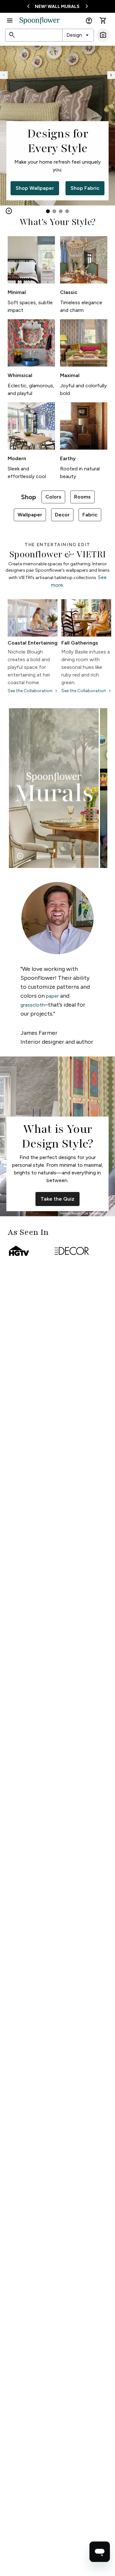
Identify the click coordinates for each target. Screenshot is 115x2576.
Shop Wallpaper (35, 188)
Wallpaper (30, 515)
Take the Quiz (57, 1199)
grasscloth (33, 1005)
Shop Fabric (85, 188)
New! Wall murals (57, 7)
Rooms (82, 497)
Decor (62, 515)
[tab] (48, 211)
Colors (53, 497)
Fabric (90, 515)
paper (52, 996)
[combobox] (78, 35)
